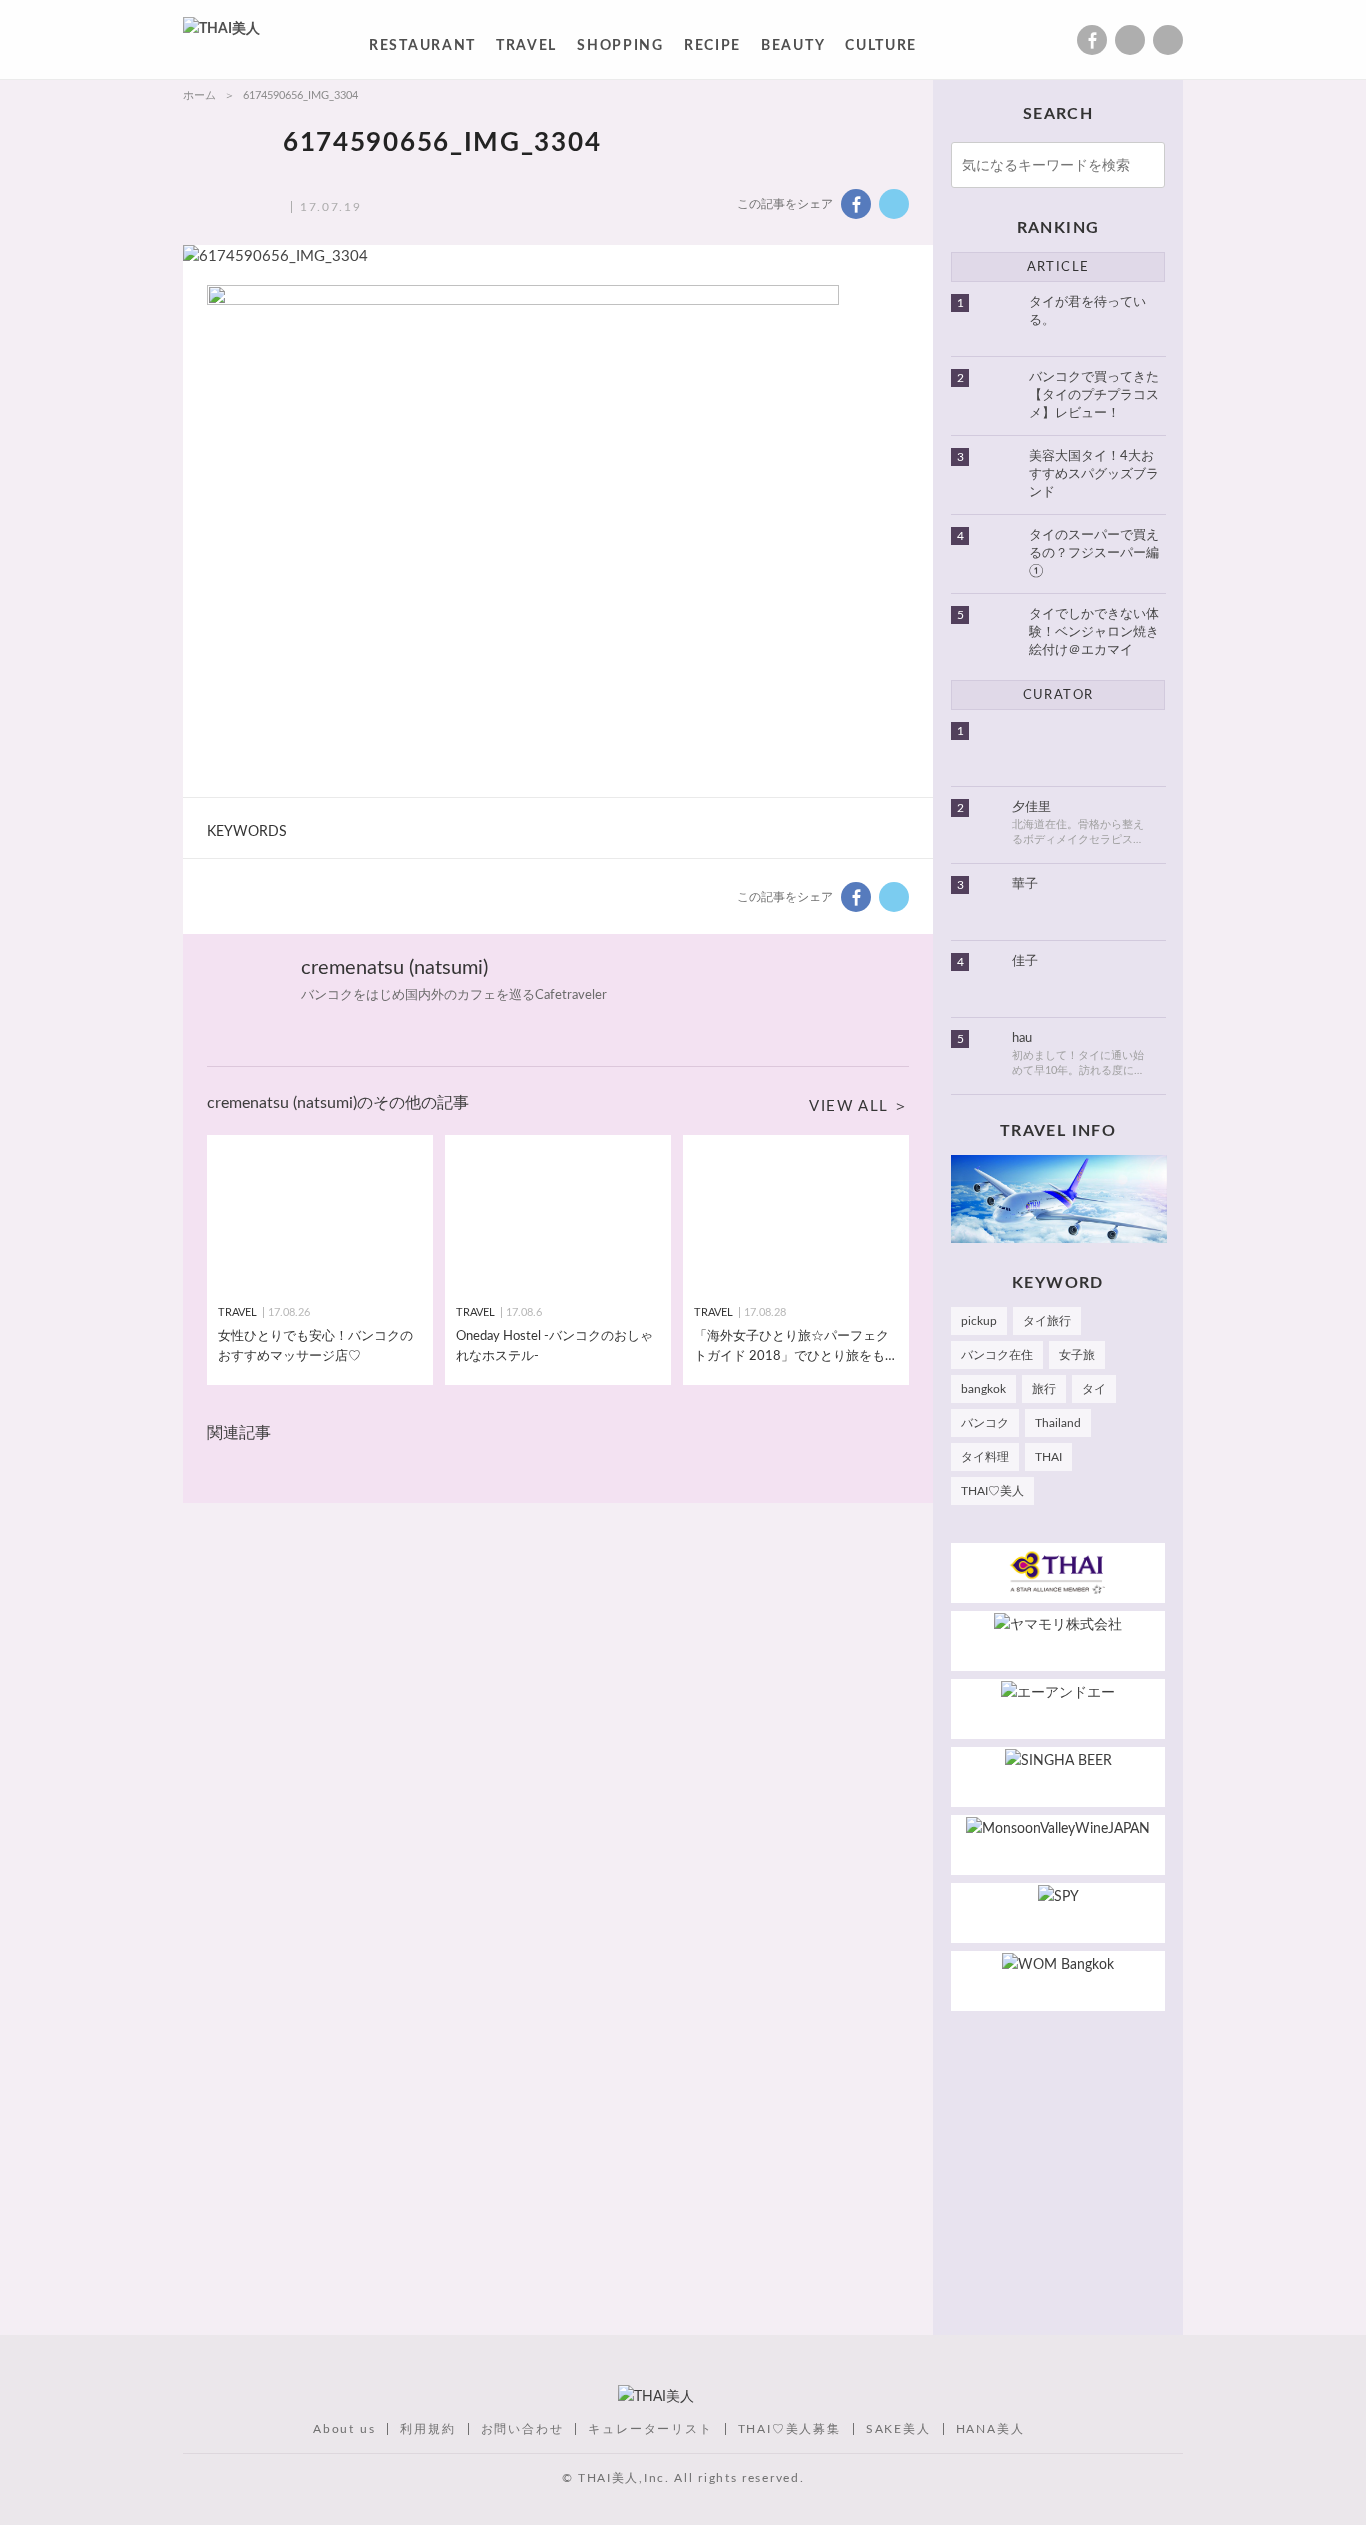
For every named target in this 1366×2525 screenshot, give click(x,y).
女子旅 (1077, 1355)
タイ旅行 (1047, 1321)
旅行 (1044, 1389)
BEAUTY (793, 49)
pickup (979, 1321)
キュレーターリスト (650, 2429)
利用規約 (427, 2429)
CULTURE (881, 49)
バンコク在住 (997, 1355)
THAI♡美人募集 (789, 2429)
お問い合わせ (522, 2429)
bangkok (983, 1389)
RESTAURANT (422, 49)
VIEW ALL (848, 1106)
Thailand (1058, 1423)
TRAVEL (526, 49)
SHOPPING (620, 49)
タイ (1094, 1389)
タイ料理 (985, 1457)
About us (344, 2429)
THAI (1048, 1457)
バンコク (985, 1423)
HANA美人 (990, 2429)
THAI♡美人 (992, 1491)
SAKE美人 (898, 2429)
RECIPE (712, 49)
